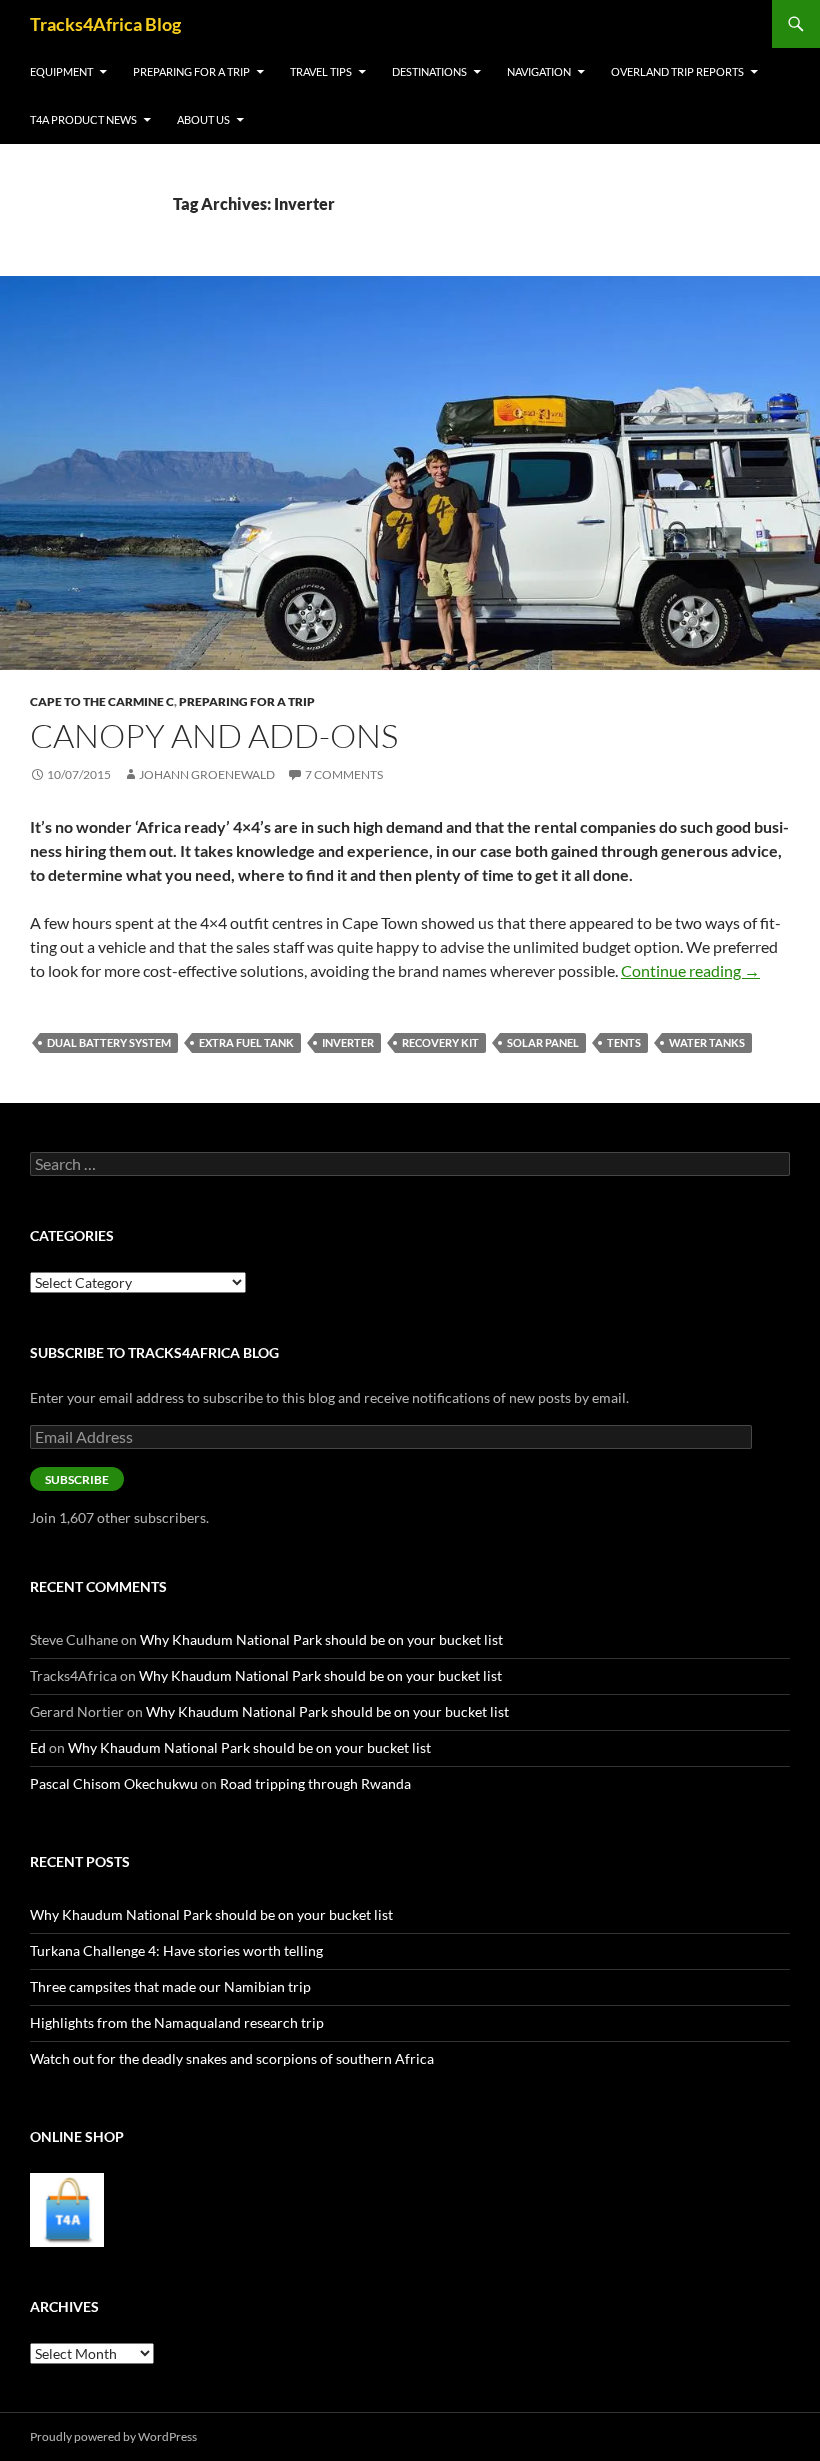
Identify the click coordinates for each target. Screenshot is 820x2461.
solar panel (543, 1042)
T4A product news (83, 119)
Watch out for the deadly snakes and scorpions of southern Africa (232, 2058)
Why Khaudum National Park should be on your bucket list (321, 1639)
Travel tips (321, 71)
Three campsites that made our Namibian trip (170, 1986)
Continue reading (690, 970)
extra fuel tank (246, 1042)
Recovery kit (440, 1042)
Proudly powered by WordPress (113, 2436)
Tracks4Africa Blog (105, 24)
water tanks (707, 1042)
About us (203, 119)
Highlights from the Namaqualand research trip (177, 2022)
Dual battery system (109, 1042)
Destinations (429, 71)
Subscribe (77, 1479)
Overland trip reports (677, 71)
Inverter (348, 1042)
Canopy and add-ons (214, 735)
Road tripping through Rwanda (315, 1783)
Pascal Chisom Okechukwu (114, 1783)
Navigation (539, 71)
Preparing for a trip (191, 71)
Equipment (61, 71)
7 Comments (344, 774)
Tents (624, 1042)
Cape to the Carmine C (102, 701)
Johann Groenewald (207, 774)
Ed (38, 1747)
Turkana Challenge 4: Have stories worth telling (176, 1950)
